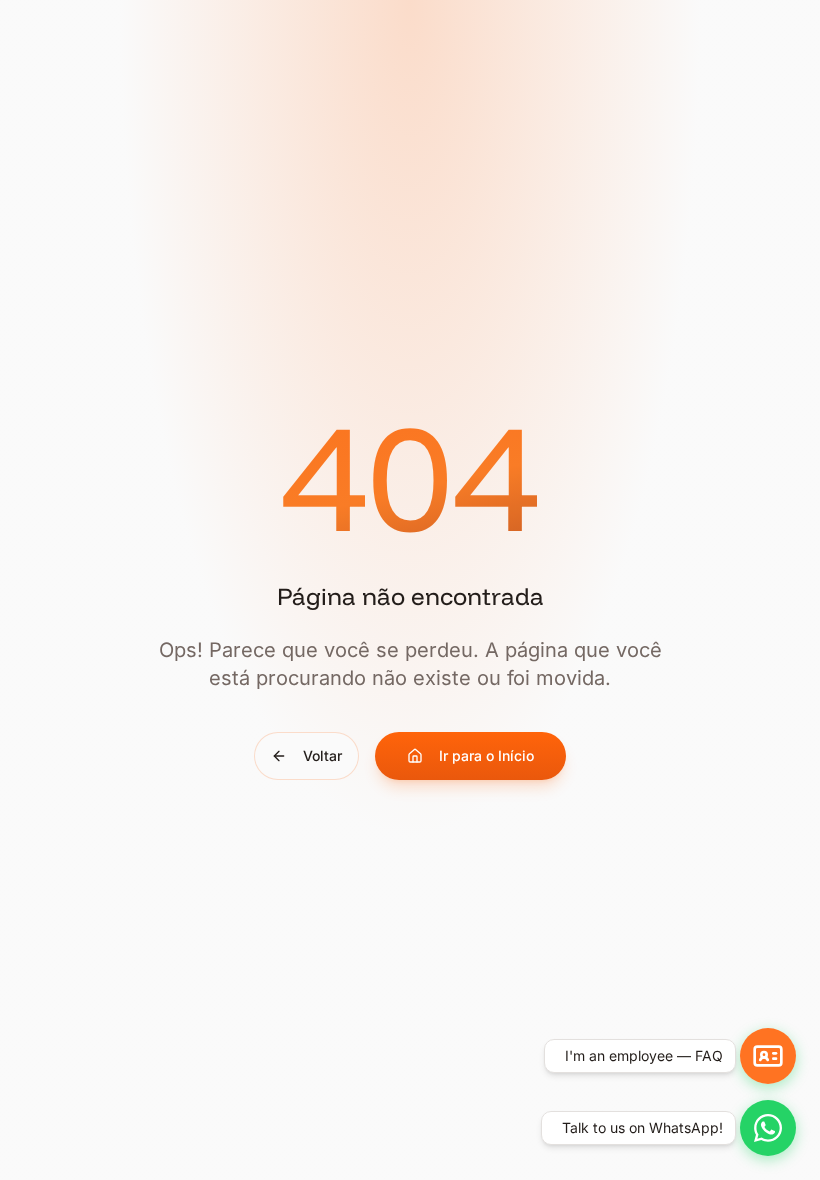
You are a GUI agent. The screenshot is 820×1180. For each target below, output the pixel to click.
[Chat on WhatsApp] (768, 1128)
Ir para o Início (486, 755)
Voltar (322, 755)
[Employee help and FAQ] (768, 1056)
